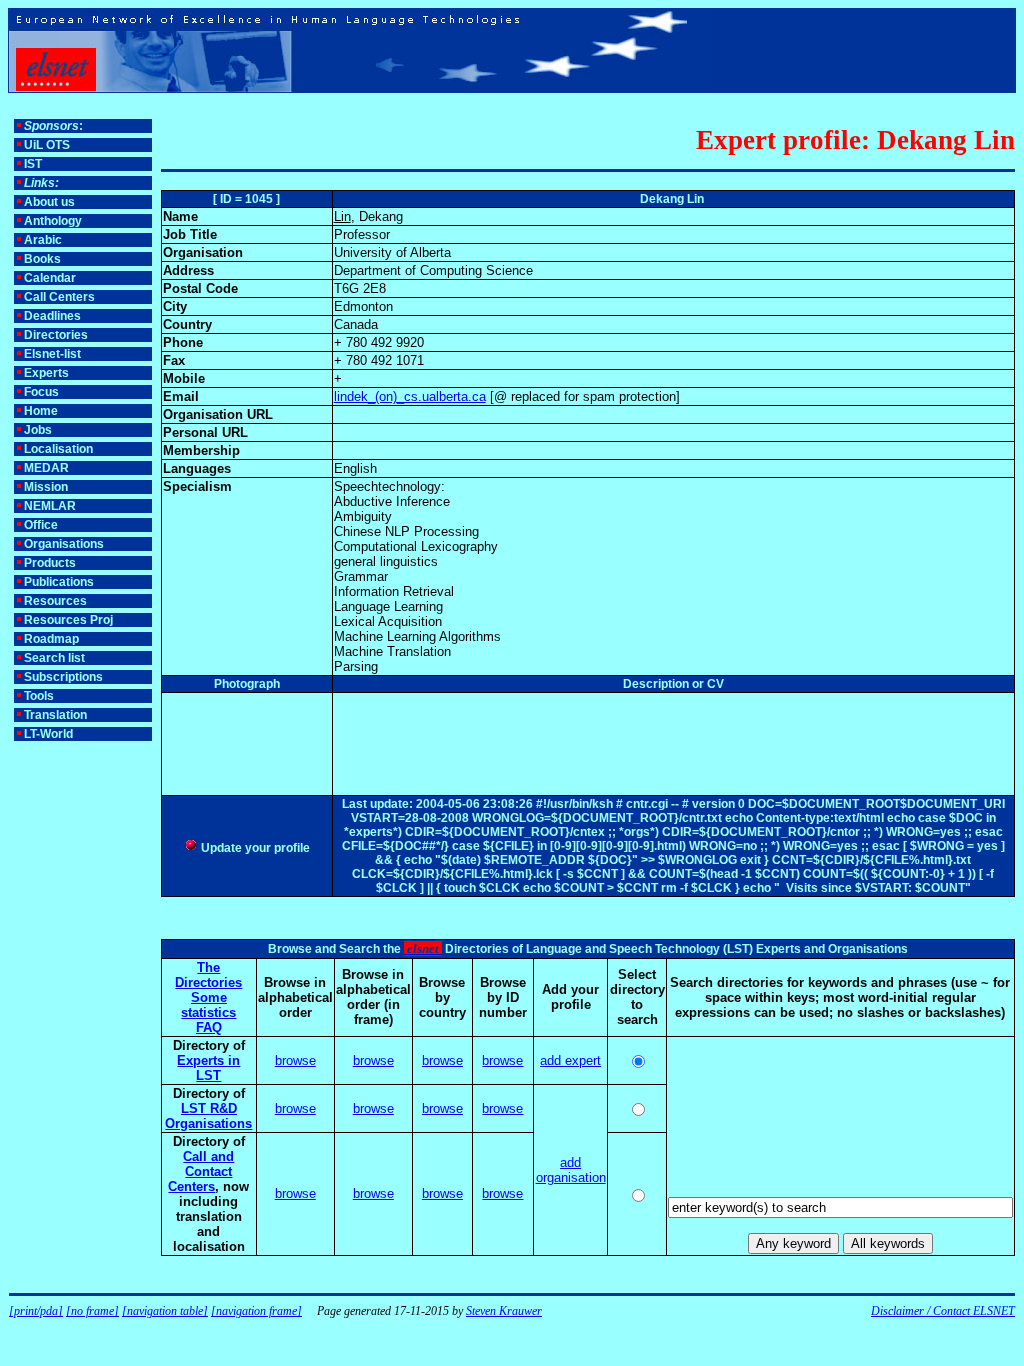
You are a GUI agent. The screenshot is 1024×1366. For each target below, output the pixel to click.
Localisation (58, 449)
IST (33, 164)
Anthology (53, 221)
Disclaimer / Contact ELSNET (943, 1311)
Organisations (64, 544)
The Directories (208, 975)
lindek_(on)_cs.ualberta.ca (410, 396)
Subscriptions (63, 677)
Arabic (43, 240)
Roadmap (51, 639)
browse (295, 1060)
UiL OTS (47, 145)
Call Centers (59, 297)
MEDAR (46, 468)
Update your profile (254, 848)
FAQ (209, 1027)
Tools (39, 696)
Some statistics (208, 1005)
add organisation (571, 1170)
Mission (46, 487)
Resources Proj (68, 620)
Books (42, 259)
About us (49, 202)
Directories (56, 335)
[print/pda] (36, 1311)
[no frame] (92, 1311)
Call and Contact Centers (201, 1171)
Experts (46, 373)
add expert (570, 1060)
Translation (55, 715)
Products (50, 563)
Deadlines (52, 316)
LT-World (48, 734)
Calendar (50, 278)
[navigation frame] (256, 1311)
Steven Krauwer (504, 1311)
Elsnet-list (52, 354)
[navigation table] (165, 1311)
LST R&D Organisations (208, 1116)
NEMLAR (50, 506)
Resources (55, 601)
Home (41, 411)
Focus (41, 392)
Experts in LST (208, 1068)
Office (41, 525)
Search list (54, 658)
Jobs (38, 430)
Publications (59, 582)
